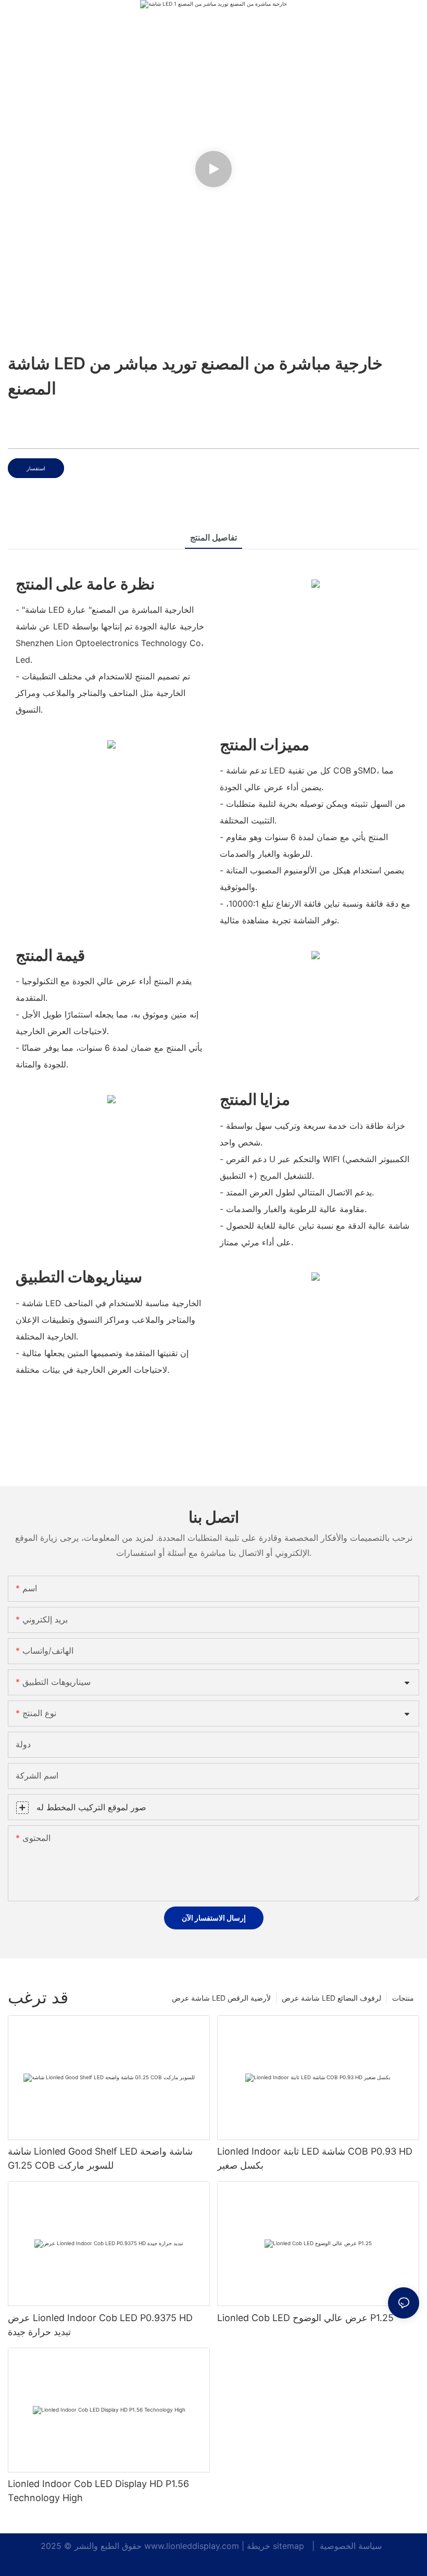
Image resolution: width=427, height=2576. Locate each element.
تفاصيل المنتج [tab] (213, 537)
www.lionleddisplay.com (193, 2546)
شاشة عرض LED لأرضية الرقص (221, 1998)
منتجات (403, 1998)
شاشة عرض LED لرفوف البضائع (331, 1998)
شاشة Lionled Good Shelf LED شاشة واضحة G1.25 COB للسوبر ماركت (100, 2158)
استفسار (36, 468)
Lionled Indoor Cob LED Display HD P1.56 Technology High (98, 2491)
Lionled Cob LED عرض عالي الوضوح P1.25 (305, 2318)
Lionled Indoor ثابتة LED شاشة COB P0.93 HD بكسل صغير (315, 2158)
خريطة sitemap (277, 2546)
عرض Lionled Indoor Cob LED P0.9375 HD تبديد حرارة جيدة (100, 2325)
